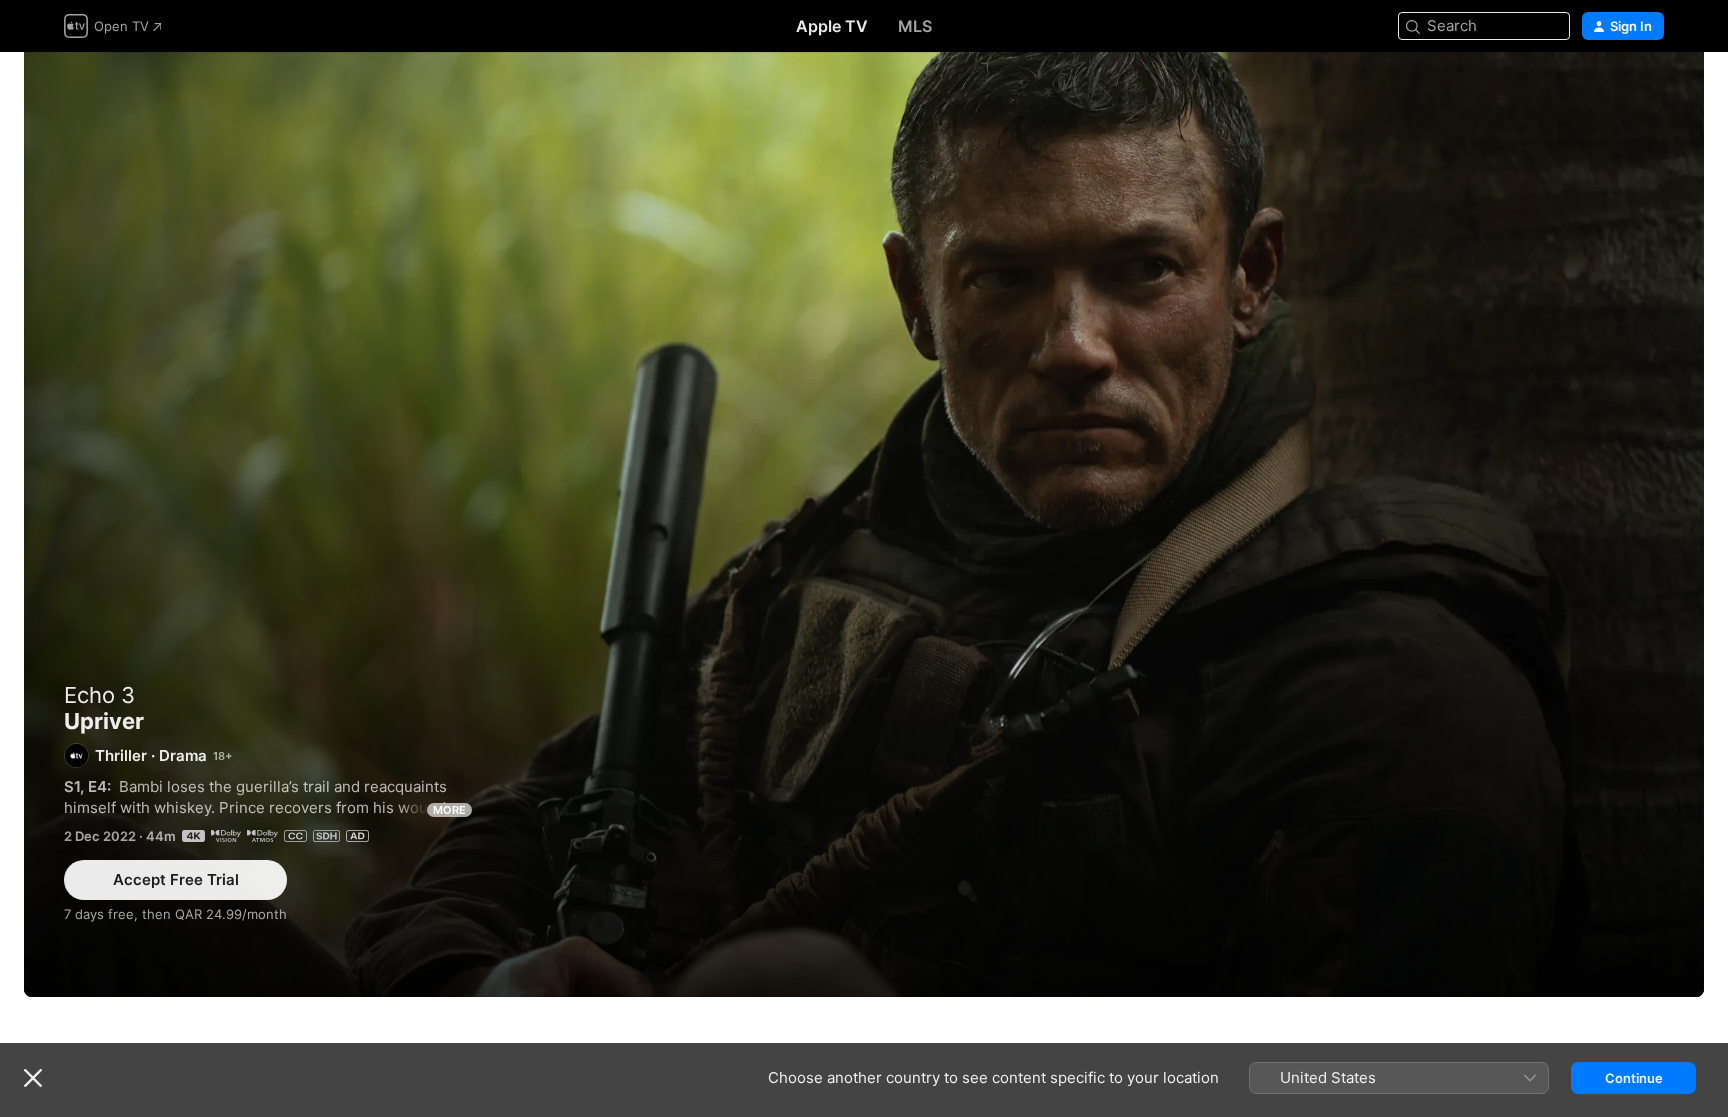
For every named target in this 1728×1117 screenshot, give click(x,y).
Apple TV (832, 26)
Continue (1634, 1078)
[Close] (33, 1078)
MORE (449, 810)
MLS (915, 26)
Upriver (864, 524)
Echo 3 (99, 695)
